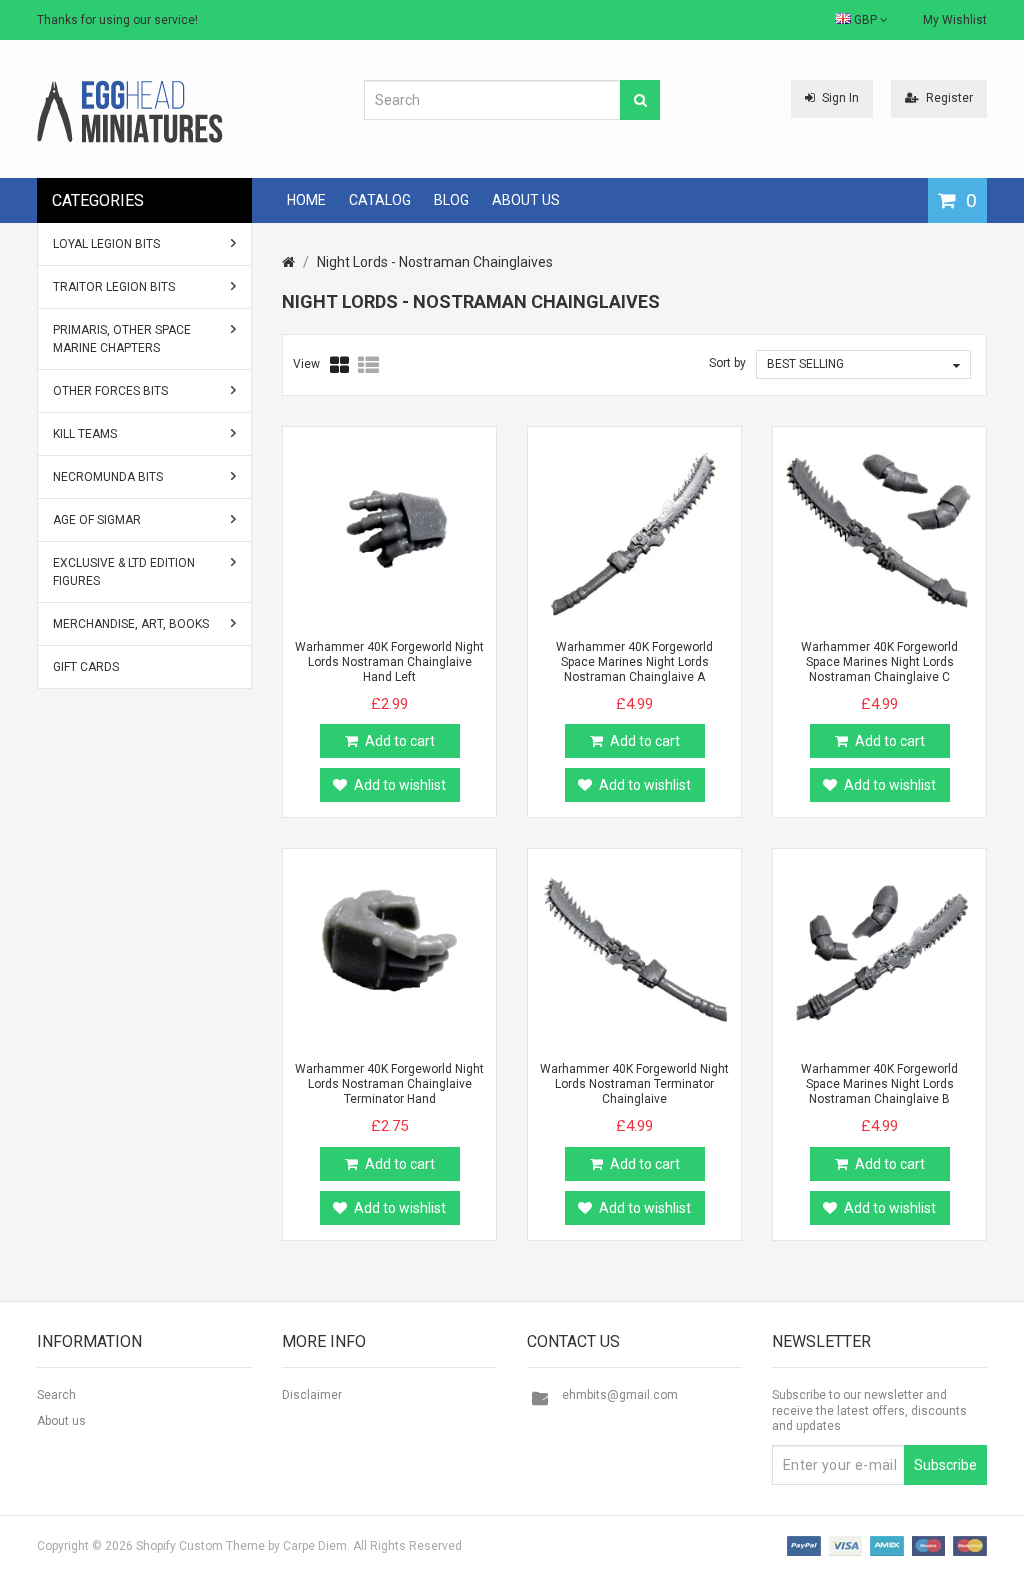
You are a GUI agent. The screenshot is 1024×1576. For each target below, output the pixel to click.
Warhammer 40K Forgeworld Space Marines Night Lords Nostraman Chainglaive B (879, 1084)
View (306, 364)
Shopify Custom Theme (200, 1546)
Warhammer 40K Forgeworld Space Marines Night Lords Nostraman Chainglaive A (634, 662)
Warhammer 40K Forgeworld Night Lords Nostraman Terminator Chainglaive (634, 1084)
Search (56, 1395)
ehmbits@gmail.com (620, 1395)
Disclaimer (312, 1395)
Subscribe (945, 1465)
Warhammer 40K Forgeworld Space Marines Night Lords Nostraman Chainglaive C (879, 662)
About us (61, 1421)
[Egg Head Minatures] (130, 111)
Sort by (727, 363)
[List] (368, 365)
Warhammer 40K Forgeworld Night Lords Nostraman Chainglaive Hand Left (389, 662)
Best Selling (805, 364)
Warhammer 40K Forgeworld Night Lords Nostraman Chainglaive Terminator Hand (389, 1084)
